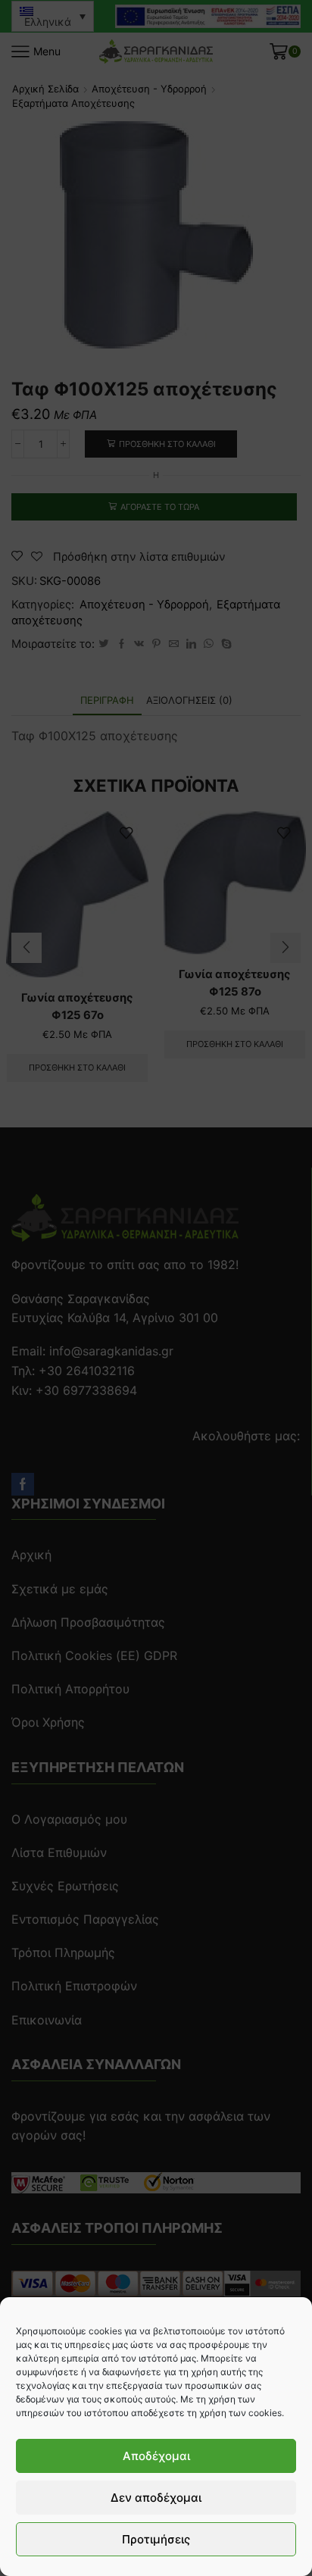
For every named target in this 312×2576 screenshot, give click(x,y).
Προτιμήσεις (156, 2539)
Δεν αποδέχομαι (156, 2498)
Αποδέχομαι (156, 2456)
